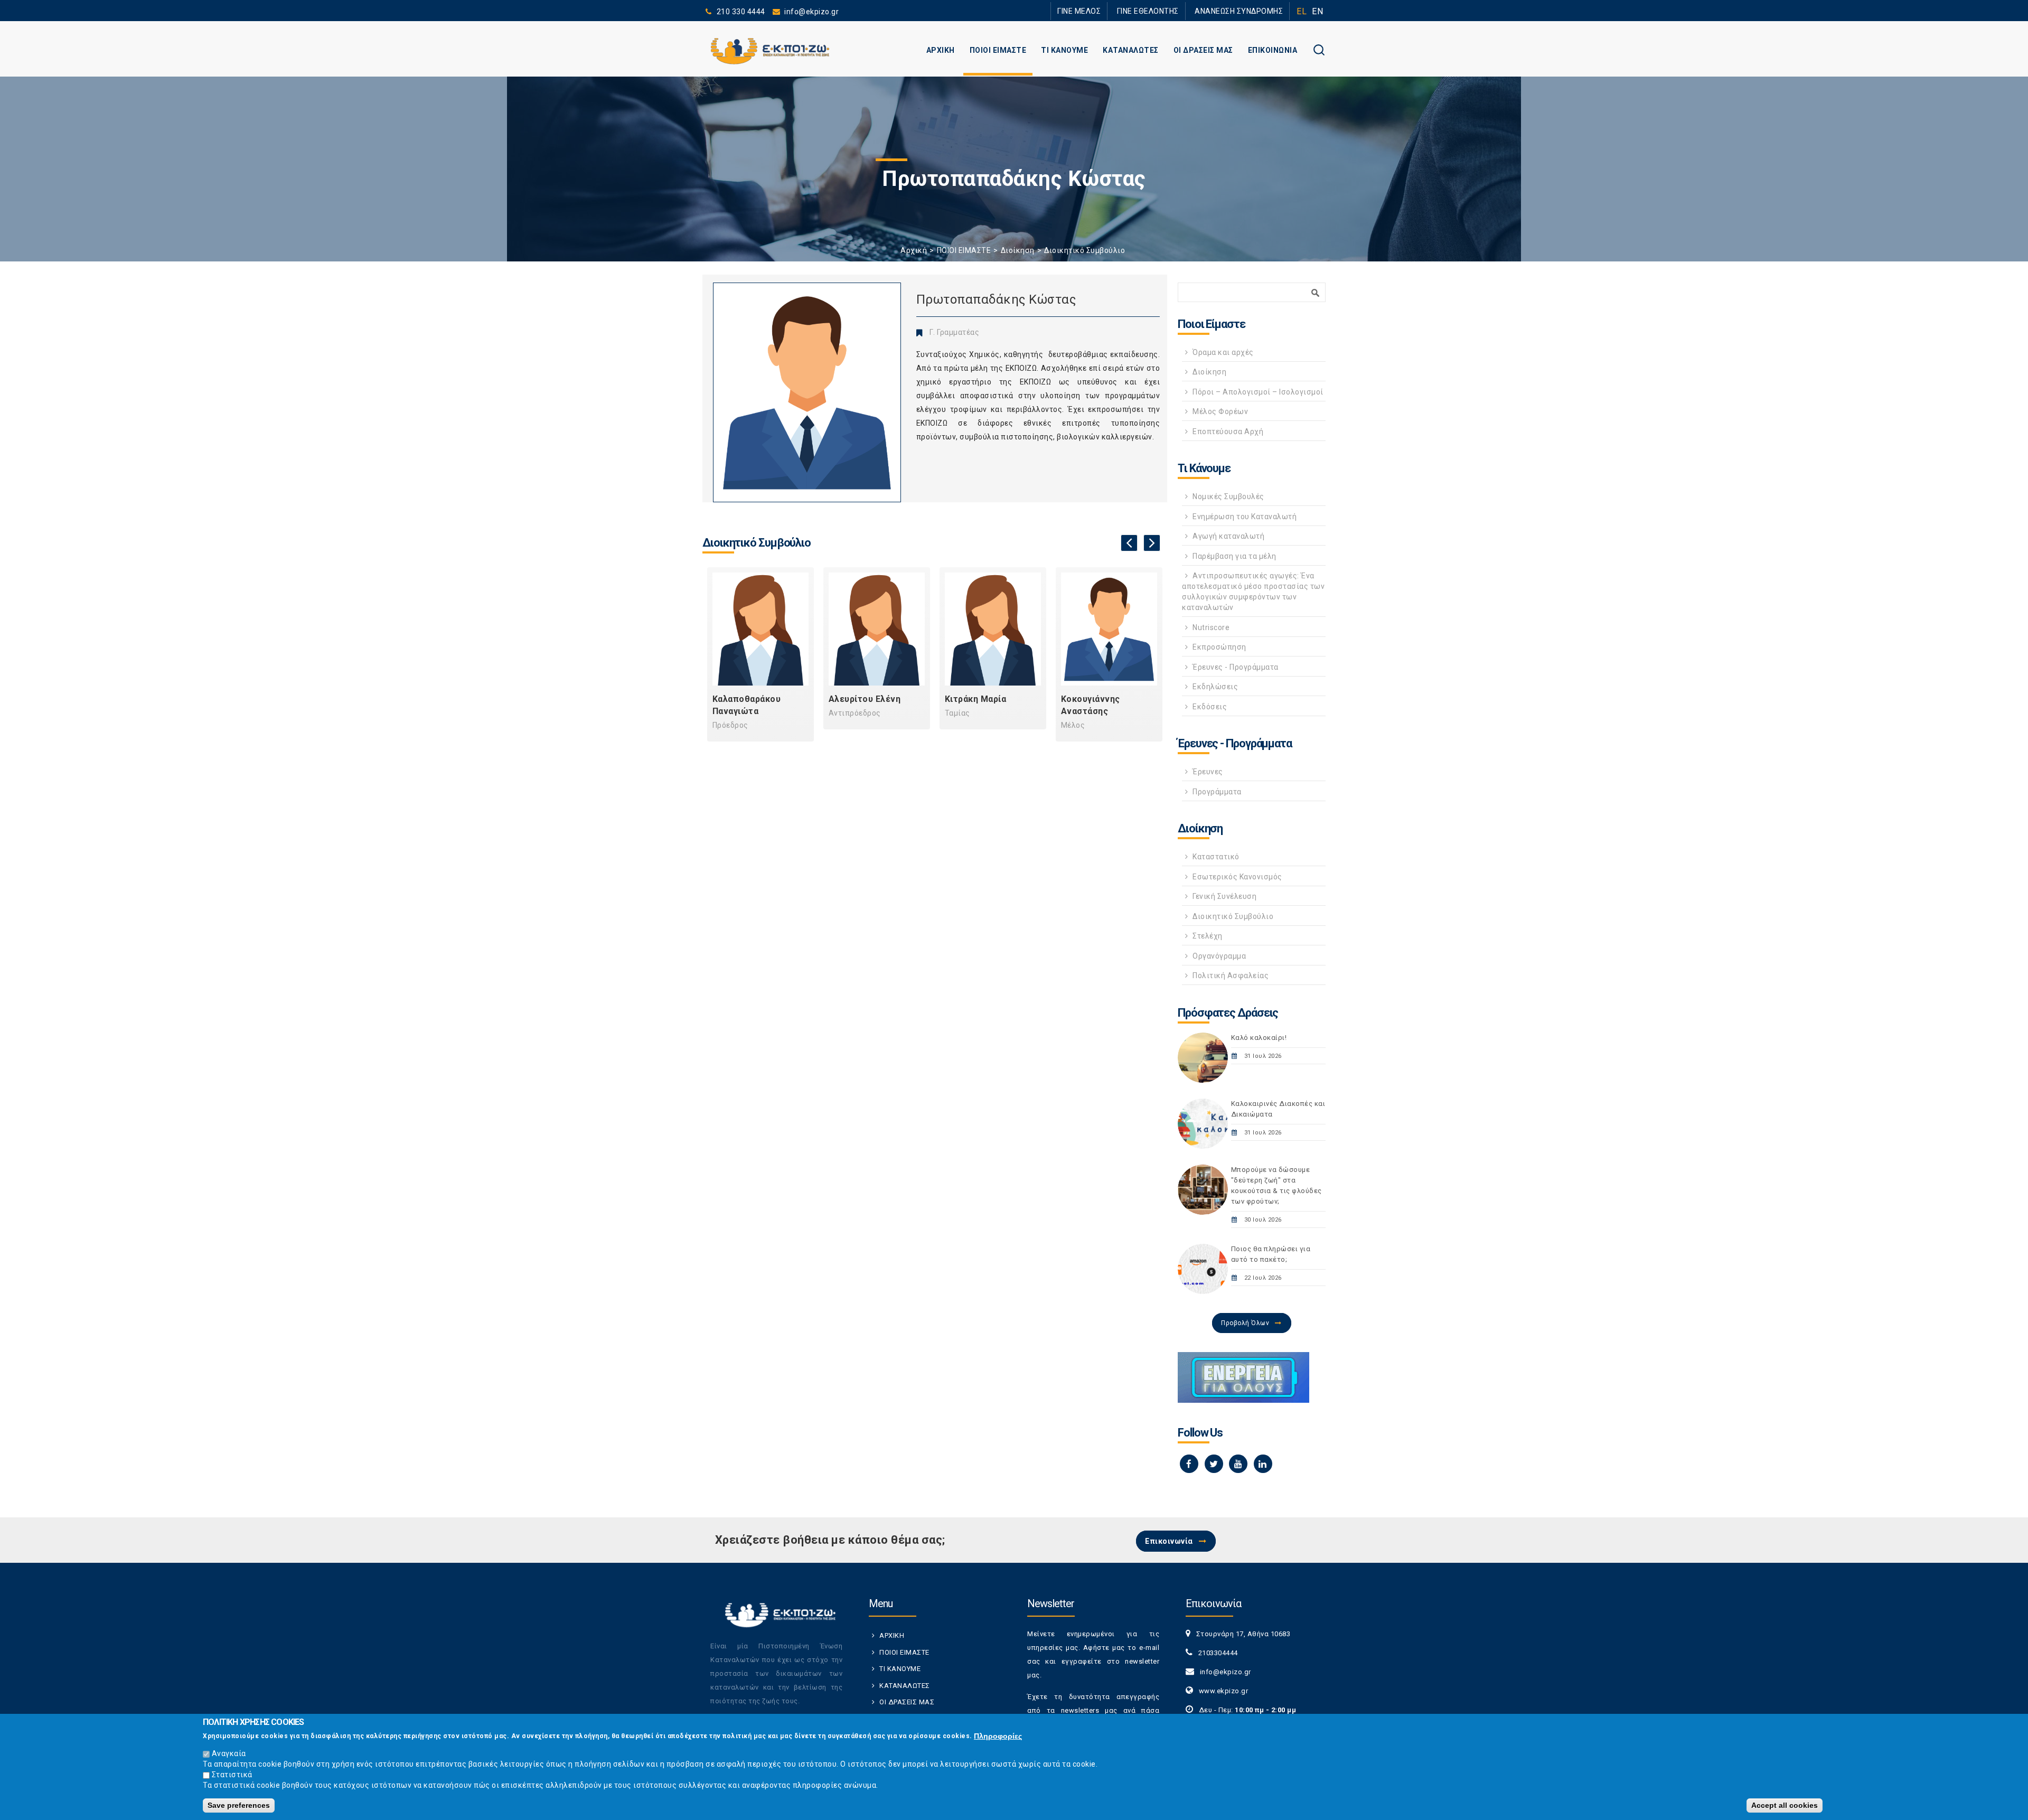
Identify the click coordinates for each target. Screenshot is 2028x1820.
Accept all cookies (1785, 1805)
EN (1317, 11)
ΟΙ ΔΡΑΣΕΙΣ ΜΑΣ (1203, 50)
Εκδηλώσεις (1215, 687)
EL (1302, 11)
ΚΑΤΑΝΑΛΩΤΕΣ (1131, 50)
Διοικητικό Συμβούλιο (1085, 250)
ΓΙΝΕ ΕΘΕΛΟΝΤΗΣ (1148, 11)
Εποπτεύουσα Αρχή (1228, 431)
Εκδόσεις (1210, 707)
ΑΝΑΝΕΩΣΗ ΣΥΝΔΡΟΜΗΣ (1239, 11)
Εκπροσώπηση (1219, 647)
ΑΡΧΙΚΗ (941, 50)
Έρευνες (1208, 772)
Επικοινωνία (1169, 1541)
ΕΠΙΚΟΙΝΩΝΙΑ (1273, 50)
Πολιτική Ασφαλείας (1231, 975)
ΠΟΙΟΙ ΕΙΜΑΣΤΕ (998, 50)
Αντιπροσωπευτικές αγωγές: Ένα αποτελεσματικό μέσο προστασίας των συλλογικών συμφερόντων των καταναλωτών (1253, 592)
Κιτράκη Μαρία (976, 699)
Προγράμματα (1217, 792)
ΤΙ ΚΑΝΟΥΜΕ (1064, 50)
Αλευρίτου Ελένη (865, 699)
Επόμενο (1152, 543)
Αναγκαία (229, 1753)
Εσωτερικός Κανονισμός (1237, 877)
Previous (1129, 543)
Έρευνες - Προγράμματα (1236, 667)
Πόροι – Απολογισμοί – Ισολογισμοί (1258, 392)
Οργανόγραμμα (1219, 956)
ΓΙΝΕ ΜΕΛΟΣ (1079, 11)
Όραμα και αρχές (1223, 352)
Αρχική (914, 250)
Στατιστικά (232, 1775)
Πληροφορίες (998, 1736)
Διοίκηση (1018, 250)
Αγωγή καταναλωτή (1228, 536)
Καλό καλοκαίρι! (1259, 1038)
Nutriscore (1211, 627)
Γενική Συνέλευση (1224, 896)
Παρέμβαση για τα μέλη (1234, 556)
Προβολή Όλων (1245, 1323)
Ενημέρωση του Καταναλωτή (1245, 517)
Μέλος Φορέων (1220, 411)
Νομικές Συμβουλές (1228, 496)
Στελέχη (1208, 936)
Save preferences (239, 1805)
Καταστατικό (1216, 857)
